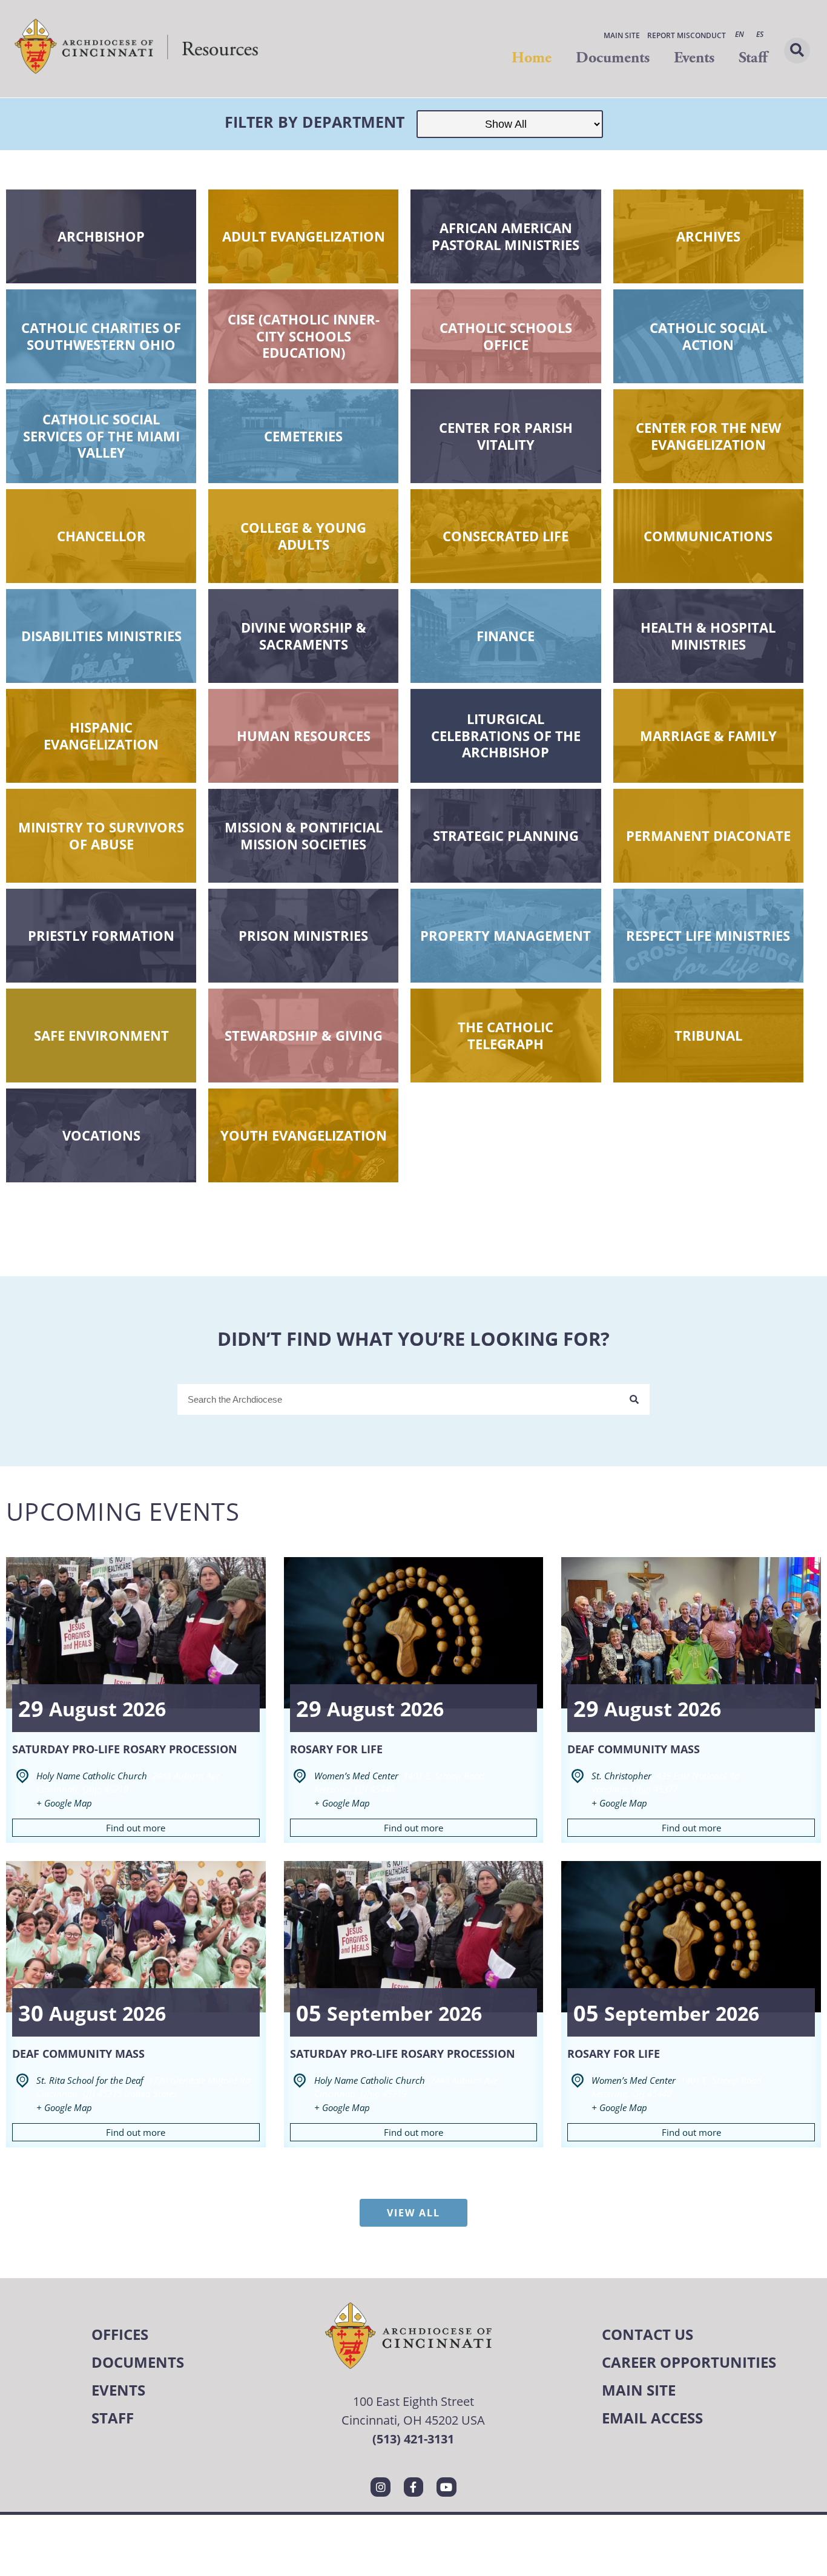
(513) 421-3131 (413, 2439)
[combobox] (398, 1399)
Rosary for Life (336, 1749)
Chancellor (101, 536)
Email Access (652, 2418)
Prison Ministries (303, 935)
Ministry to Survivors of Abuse (101, 835)
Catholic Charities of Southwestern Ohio (101, 336)
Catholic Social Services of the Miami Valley (101, 436)
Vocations (101, 1135)
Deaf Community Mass (634, 1749)
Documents (613, 58)
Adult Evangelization (304, 236)
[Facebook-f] (413, 2487)
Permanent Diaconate (708, 835)
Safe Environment (101, 1035)
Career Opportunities (689, 2362)
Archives (708, 236)
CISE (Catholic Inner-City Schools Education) (304, 336)
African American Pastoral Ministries (506, 236)
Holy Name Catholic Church (92, 1776)
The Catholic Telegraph (506, 1035)
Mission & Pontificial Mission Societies (304, 835)
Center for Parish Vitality (506, 436)
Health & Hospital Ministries (708, 636)
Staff (753, 58)
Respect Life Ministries (708, 935)
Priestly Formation (101, 935)
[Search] (634, 1399)
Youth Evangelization (304, 1135)
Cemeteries (303, 436)
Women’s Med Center (356, 1776)
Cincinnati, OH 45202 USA (413, 2420)
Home (532, 58)
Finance (506, 636)
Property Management (506, 935)
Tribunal (708, 1035)
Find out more (136, 1828)
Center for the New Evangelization (708, 436)
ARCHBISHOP (101, 236)
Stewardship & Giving (304, 1035)
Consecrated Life (506, 536)
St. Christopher (621, 1776)
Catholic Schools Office (506, 336)
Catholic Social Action (708, 336)
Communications (708, 536)
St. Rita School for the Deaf (90, 2080)
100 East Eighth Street (413, 2401)
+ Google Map (64, 1803)
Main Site (622, 35)
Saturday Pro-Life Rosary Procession (125, 1749)
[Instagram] (380, 2487)
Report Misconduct (687, 35)
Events (694, 58)
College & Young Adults (303, 536)
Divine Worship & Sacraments (304, 636)
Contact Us (647, 2334)
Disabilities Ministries (101, 636)
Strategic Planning (506, 835)
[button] (797, 51)
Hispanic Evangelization (101, 736)
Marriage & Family (708, 736)
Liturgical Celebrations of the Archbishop (506, 735)
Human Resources (304, 736)
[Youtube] (446, 2487)
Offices (120, 2334)
